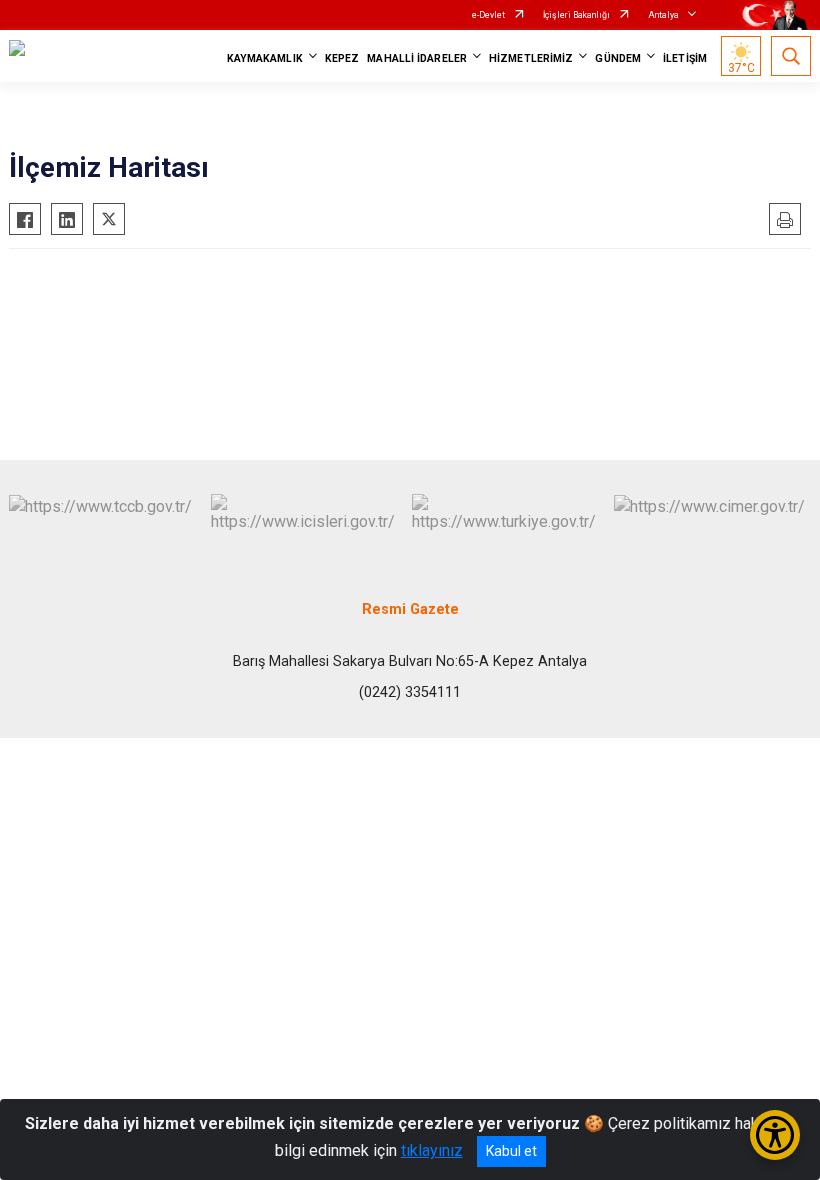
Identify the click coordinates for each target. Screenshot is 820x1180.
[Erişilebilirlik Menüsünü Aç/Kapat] (775, 1135)
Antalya (663, 15)
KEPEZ (342, 58)
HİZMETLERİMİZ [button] (531, 58)
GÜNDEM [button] (618, 58)
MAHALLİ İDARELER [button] (417, 58)
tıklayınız (432, 1150)
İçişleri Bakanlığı (576, 15)
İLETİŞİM (685, 58)
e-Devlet (488, 15)
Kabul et (511, 1151)
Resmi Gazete (410, 609)
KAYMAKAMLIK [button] (265, 58)
